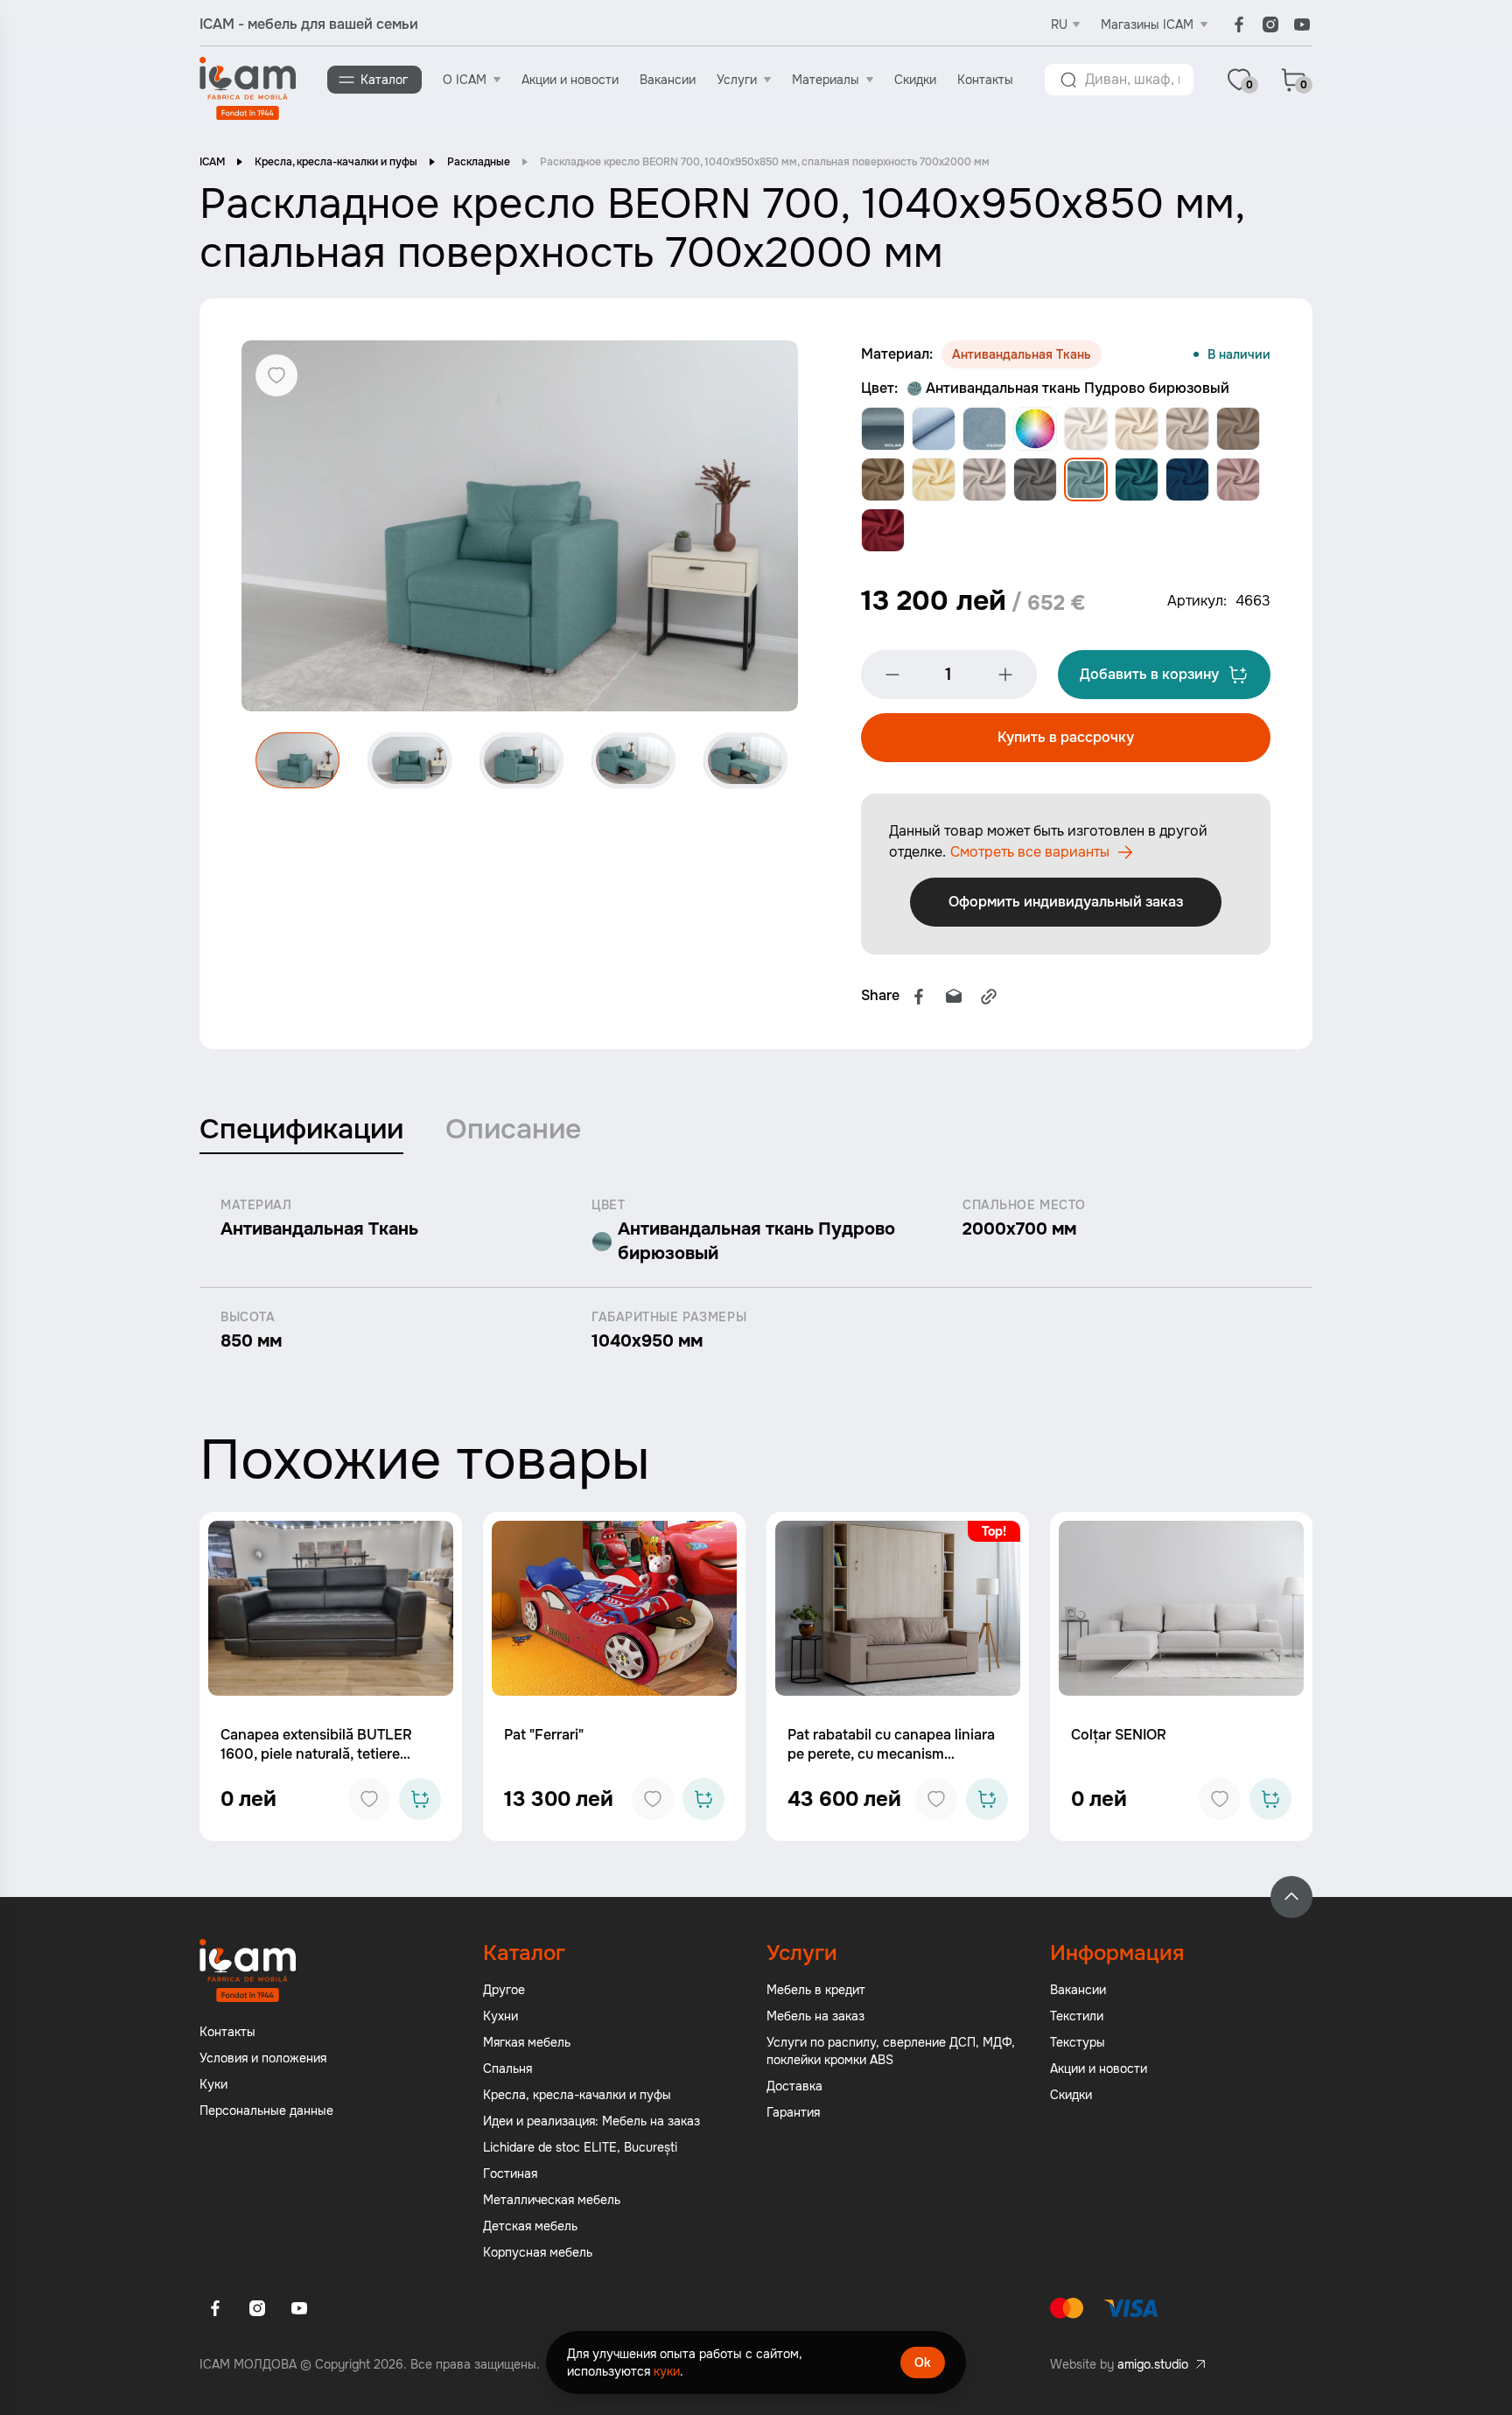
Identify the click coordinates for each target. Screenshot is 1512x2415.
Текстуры (1078, 2042)
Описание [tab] (513, 1129)
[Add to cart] (420, 1799)
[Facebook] (1239, 24)
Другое (504, 1990)
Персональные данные (266, 2110)
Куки (213, 2084)
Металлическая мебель (552, 2200)
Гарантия (793, 2112)
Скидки (915, 80)
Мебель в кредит (816, 1990)
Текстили (1077, 2016)
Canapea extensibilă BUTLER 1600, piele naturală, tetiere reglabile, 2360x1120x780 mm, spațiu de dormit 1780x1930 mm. (327, 1764)
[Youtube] (1302, 24)
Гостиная (510, 2173)
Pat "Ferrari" (544, 1735)
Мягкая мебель (527, 2042)
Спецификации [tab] (301, 1129)
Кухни (500, 2016)
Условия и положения (263, 2058)
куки (667, 2371)
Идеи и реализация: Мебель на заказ (591, 2121)
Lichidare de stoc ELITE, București (580, 2147)
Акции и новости (570, 80)
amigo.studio (1153, 2364)
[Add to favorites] (369, 1799)
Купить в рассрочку (1066, 737)
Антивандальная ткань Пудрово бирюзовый (1078, 388)
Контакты (985, 80)
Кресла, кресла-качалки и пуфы (336, 162)
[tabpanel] (756, 1274)
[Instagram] (1270, 24)
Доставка (794, 2086)
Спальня (507, 2068)
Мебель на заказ (815, 2016)
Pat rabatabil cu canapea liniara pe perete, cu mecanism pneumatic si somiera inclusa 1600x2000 (891, 1764)
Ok (923, 2362)
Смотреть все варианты (1030, 852)
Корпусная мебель (538, 2252)
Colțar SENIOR (1119, 1735)
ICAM (212, 162)
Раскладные (479, 162)
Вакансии (668, 80)
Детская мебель (530, 2226)
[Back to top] (1291, 1897)
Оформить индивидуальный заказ (1066, 902)
